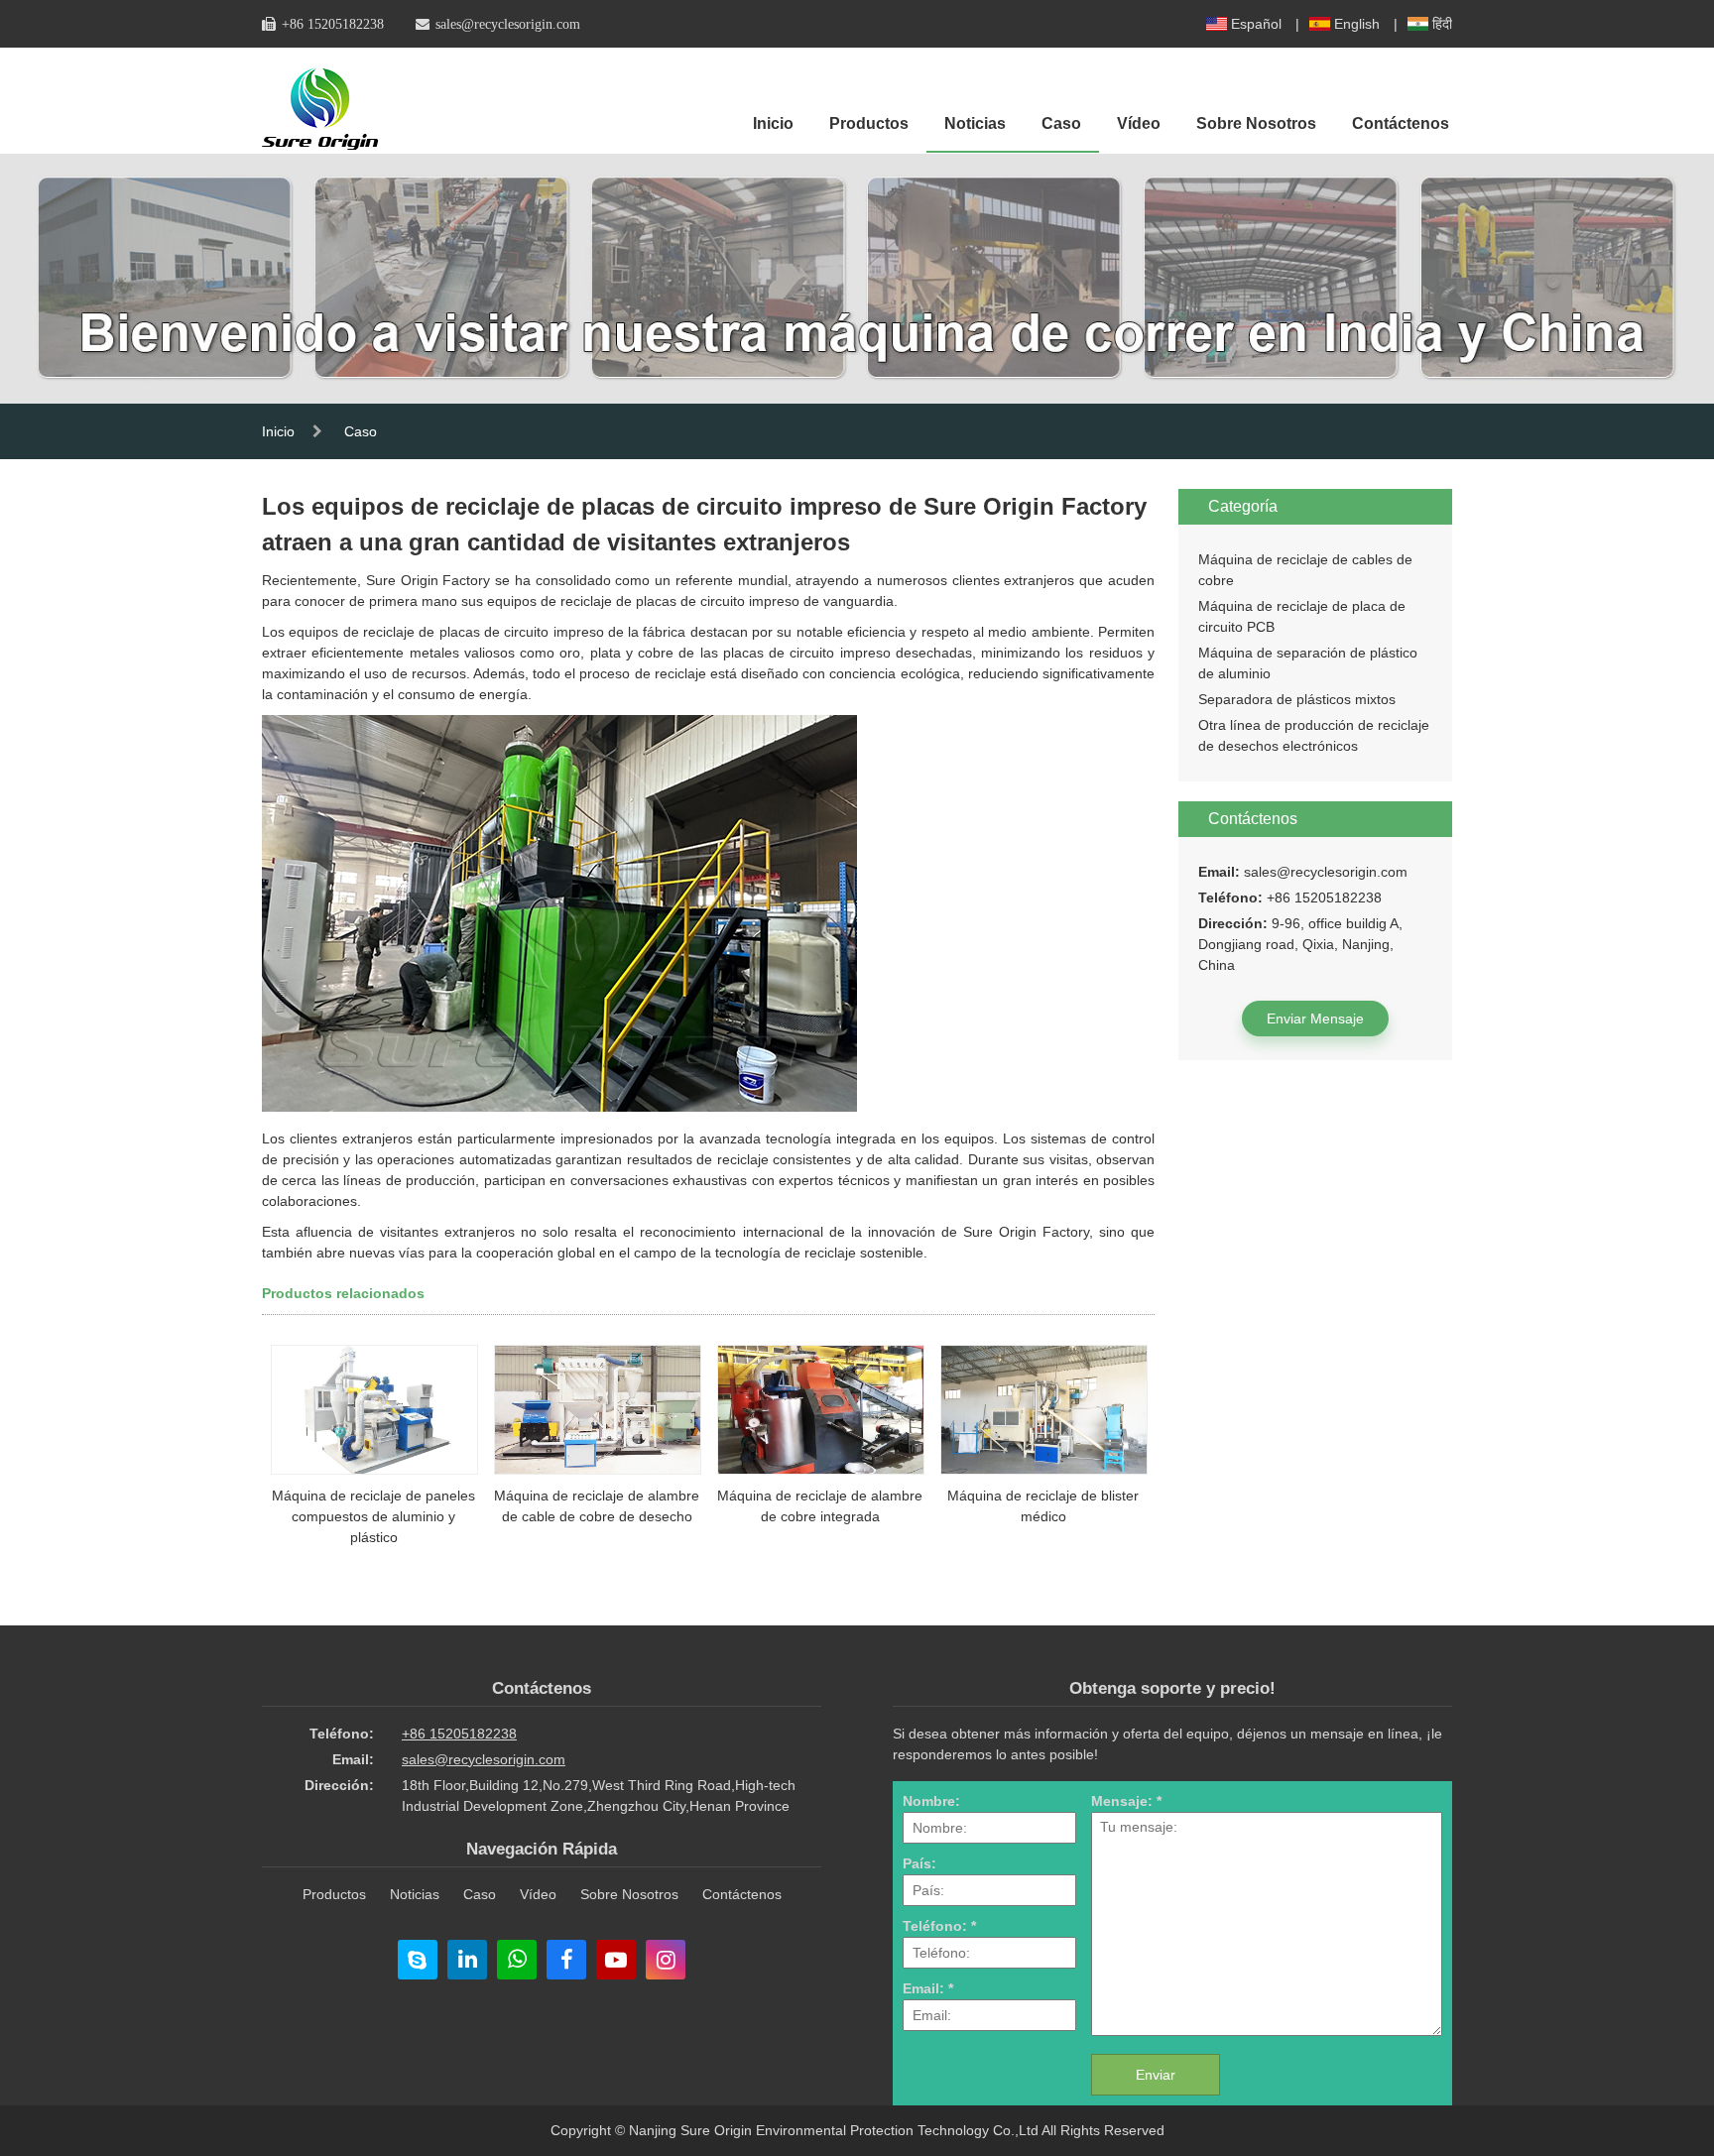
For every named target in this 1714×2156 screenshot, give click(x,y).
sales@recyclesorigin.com (508, 24)
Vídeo (1139, 123)
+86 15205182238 (333, 24)
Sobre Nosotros (1256, 123)
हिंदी (1442, 24)
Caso (1061, 123)
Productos (869, 123)
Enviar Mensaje (1315, 1018)
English (1357, 24)
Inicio (773, 123)
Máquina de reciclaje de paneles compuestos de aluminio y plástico (373, 1516)
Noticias (975, 123)
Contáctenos (1401, 123)
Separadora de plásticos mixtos (1297, 699)
